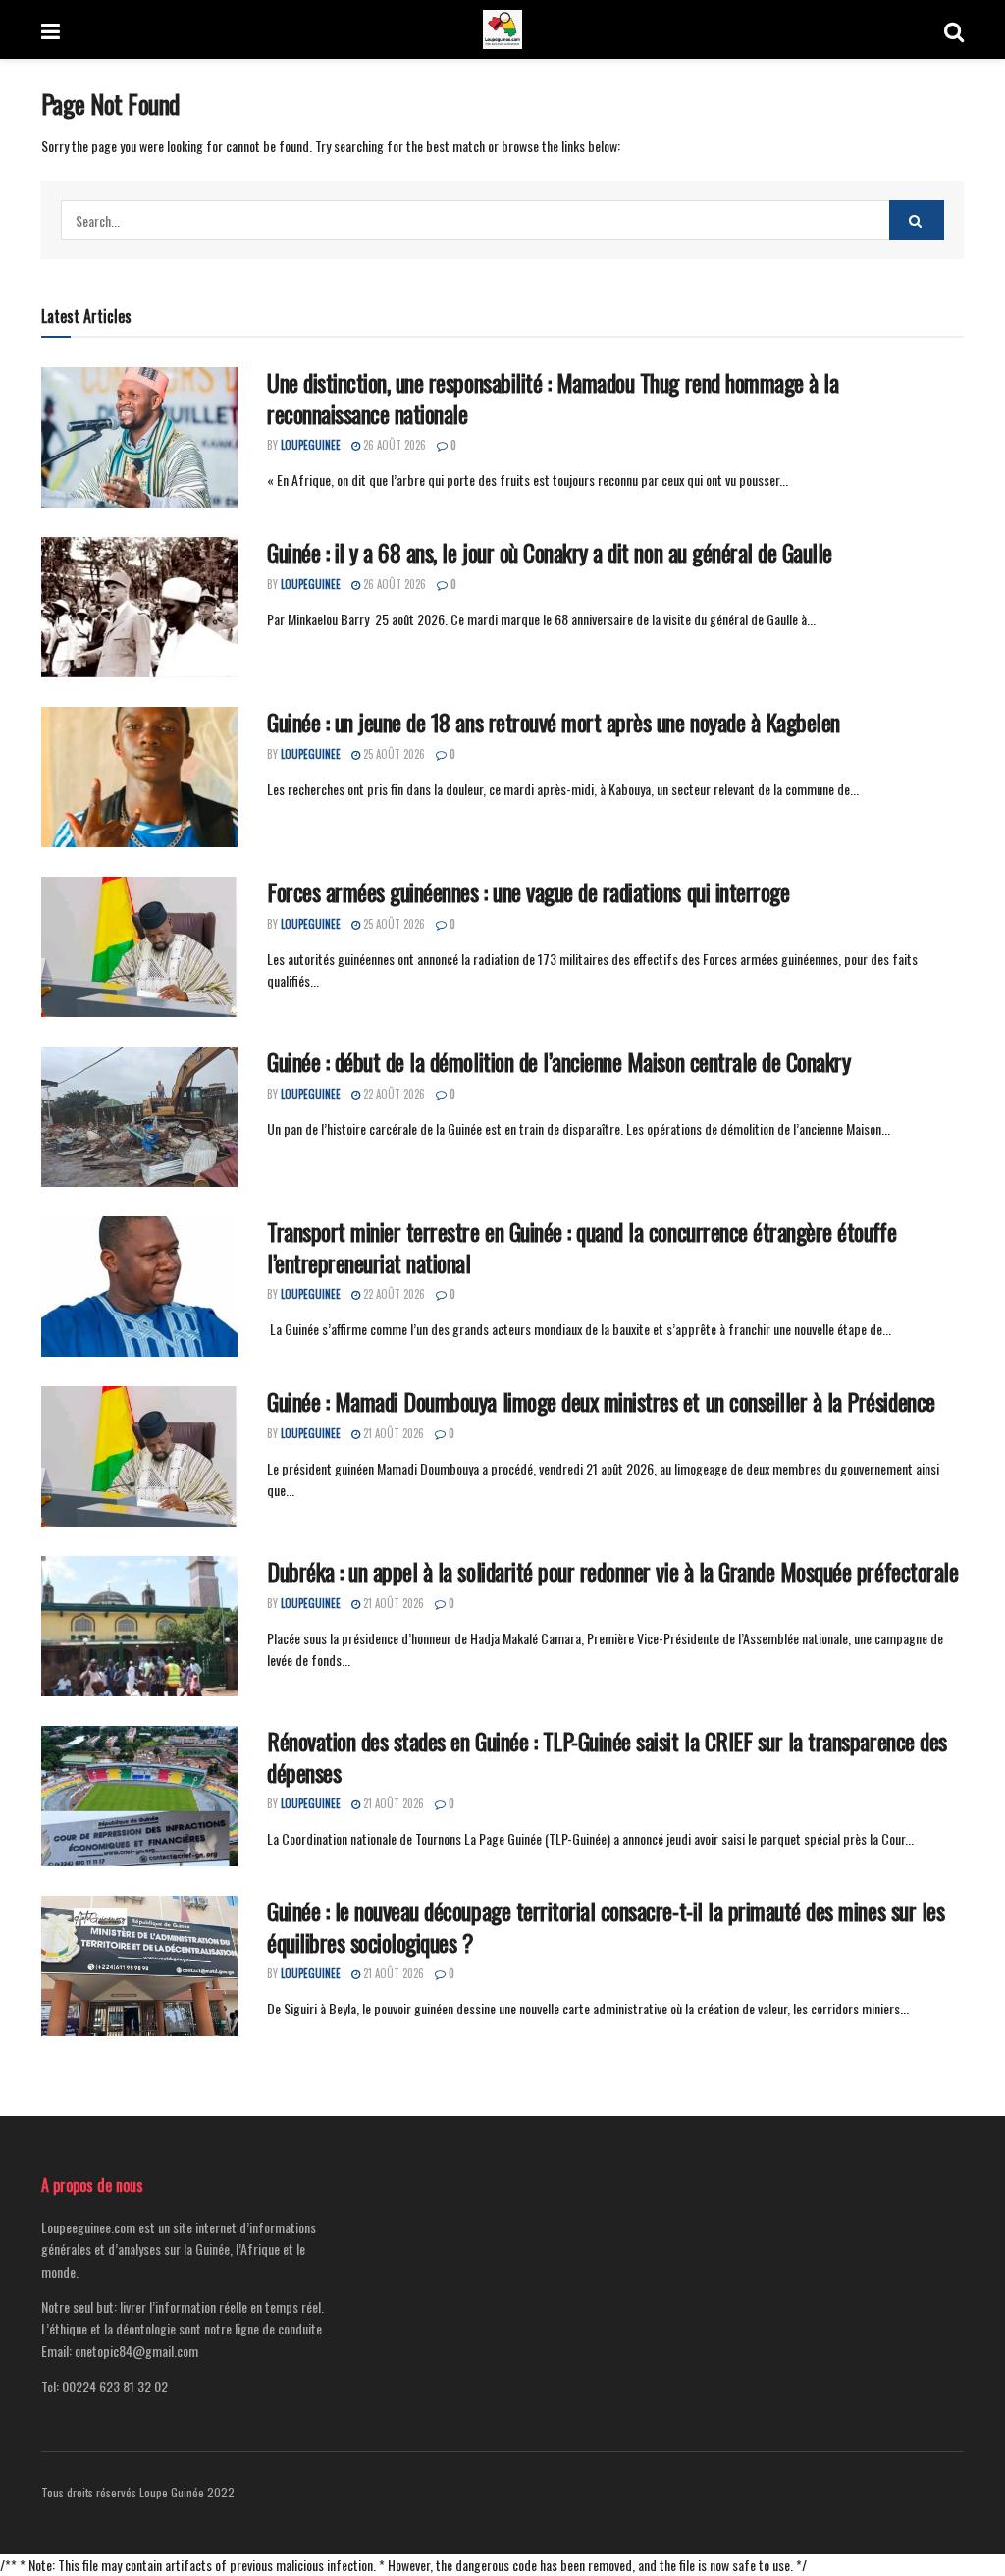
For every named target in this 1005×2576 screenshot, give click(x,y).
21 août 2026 (392, 1433)
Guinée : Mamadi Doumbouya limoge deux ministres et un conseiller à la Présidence (601, 1401)
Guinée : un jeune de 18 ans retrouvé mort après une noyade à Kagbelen (554, 722)
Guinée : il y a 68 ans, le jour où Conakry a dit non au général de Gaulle (550, 552)
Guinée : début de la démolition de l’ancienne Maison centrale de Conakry (558, 1061)
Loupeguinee (311, 445)
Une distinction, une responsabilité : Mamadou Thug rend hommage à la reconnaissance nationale (553, 397)
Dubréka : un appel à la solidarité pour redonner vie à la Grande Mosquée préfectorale (612, 1571)
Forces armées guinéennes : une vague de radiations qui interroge (528, 891)
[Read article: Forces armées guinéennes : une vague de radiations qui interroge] (139, 947)
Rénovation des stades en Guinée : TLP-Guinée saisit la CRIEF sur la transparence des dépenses (607, 1756)
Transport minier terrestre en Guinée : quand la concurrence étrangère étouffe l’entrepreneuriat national (582, 1246)
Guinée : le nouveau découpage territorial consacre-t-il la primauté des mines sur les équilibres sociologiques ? (606, 1926)
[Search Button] (954, 29)
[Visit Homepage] (502, 29)
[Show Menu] (51, 29)
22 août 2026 (393, 1094)
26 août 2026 (393, 445)
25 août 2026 (393, 754)
